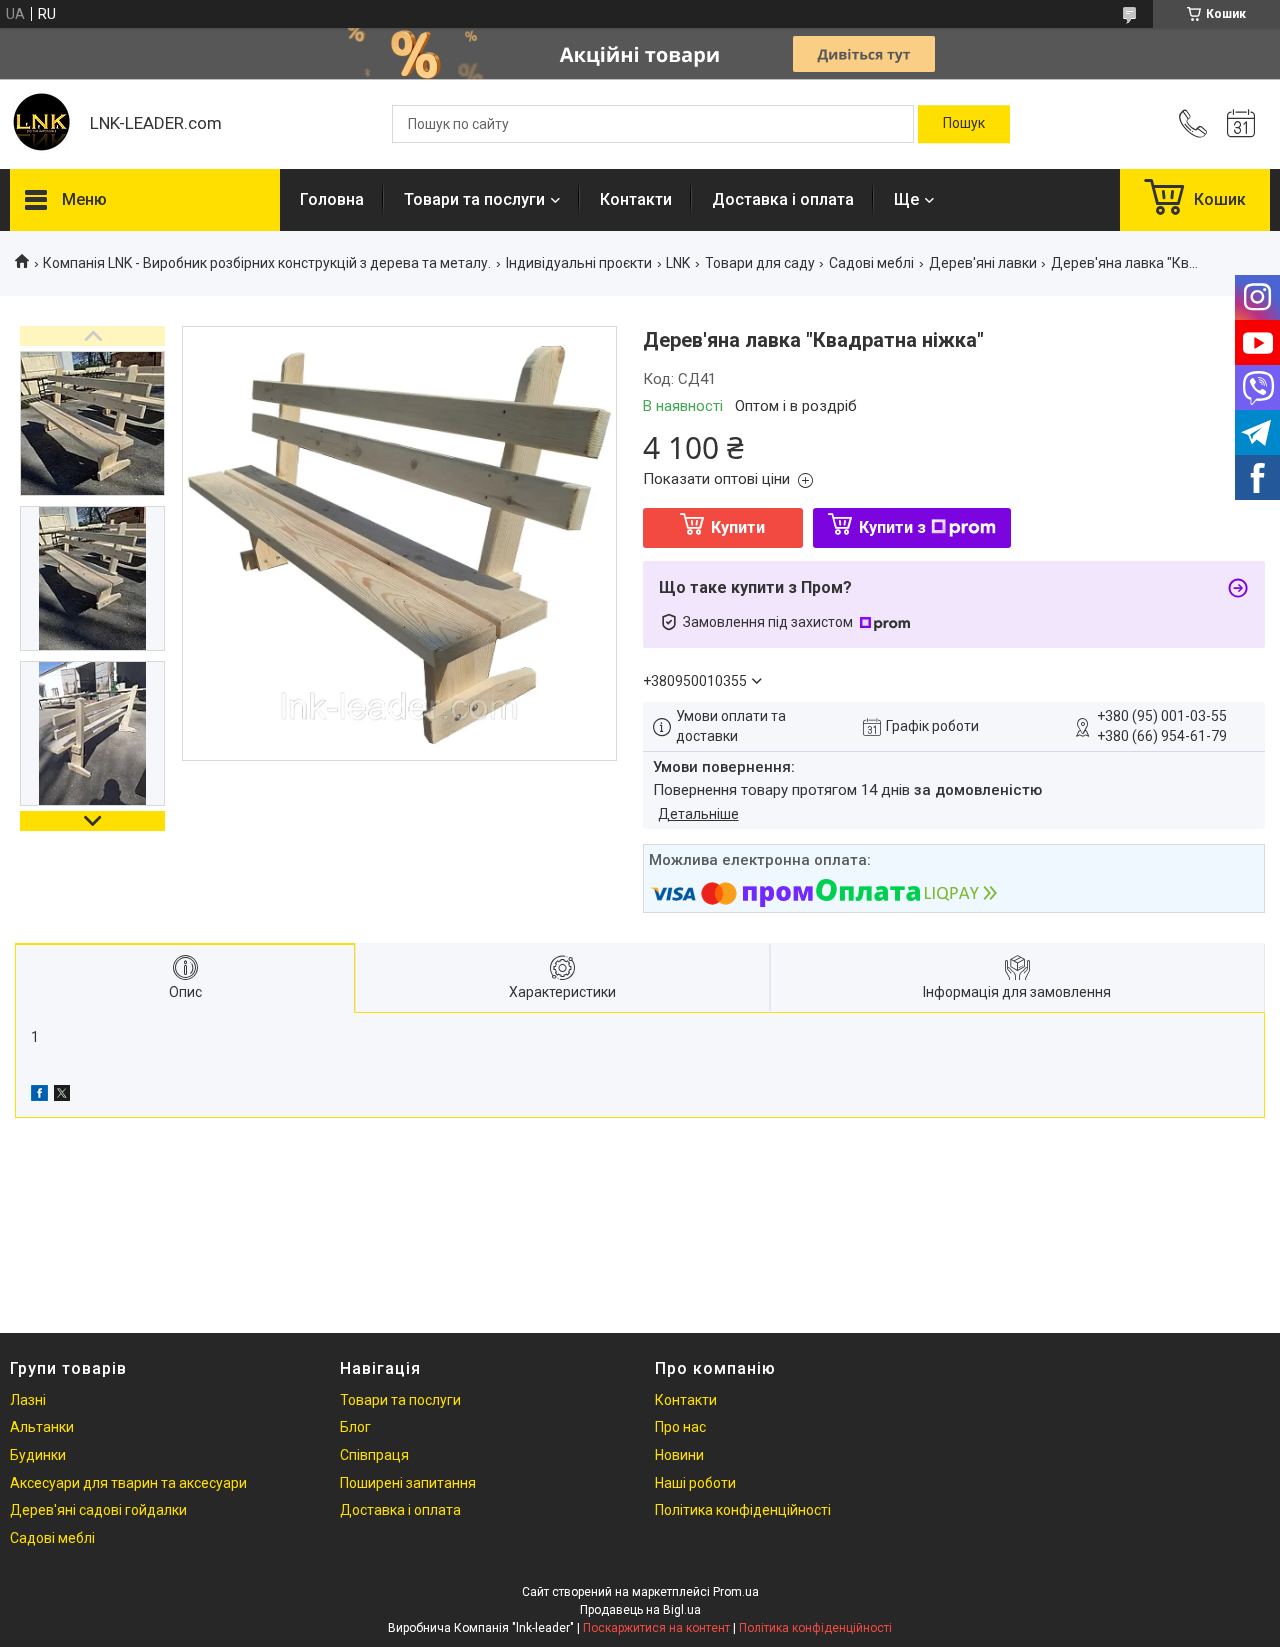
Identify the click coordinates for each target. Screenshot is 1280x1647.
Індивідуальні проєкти (579, 263)
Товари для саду (760, 263)
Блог (355, 1427)
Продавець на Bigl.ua (640, 1610)
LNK (678, 263)
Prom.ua (736, 1592)
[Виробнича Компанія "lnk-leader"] (40, 124)
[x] (62, 1096)
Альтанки (42, 1427)
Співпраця (374, 1455)
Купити (738, 527)
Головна (332, 199)
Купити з (892, 527)
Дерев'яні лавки (983, 263)
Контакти (636, 199)
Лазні (28, 1400)
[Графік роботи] (1241, 124)
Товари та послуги (474, 199)
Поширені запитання (408, 1483)
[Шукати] (964, 124)
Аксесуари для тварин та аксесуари (128, 1483)
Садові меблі (871, 263)
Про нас (680, 1427)
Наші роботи (695, 1483)
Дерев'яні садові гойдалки (98, 1510)
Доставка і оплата (783, 199)
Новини (679, 1455)
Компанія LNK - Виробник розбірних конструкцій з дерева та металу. (267, 263)
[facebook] (39, 1096)
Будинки (38, 1455)
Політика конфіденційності (743, 1510)
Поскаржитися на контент (656, 1628)
